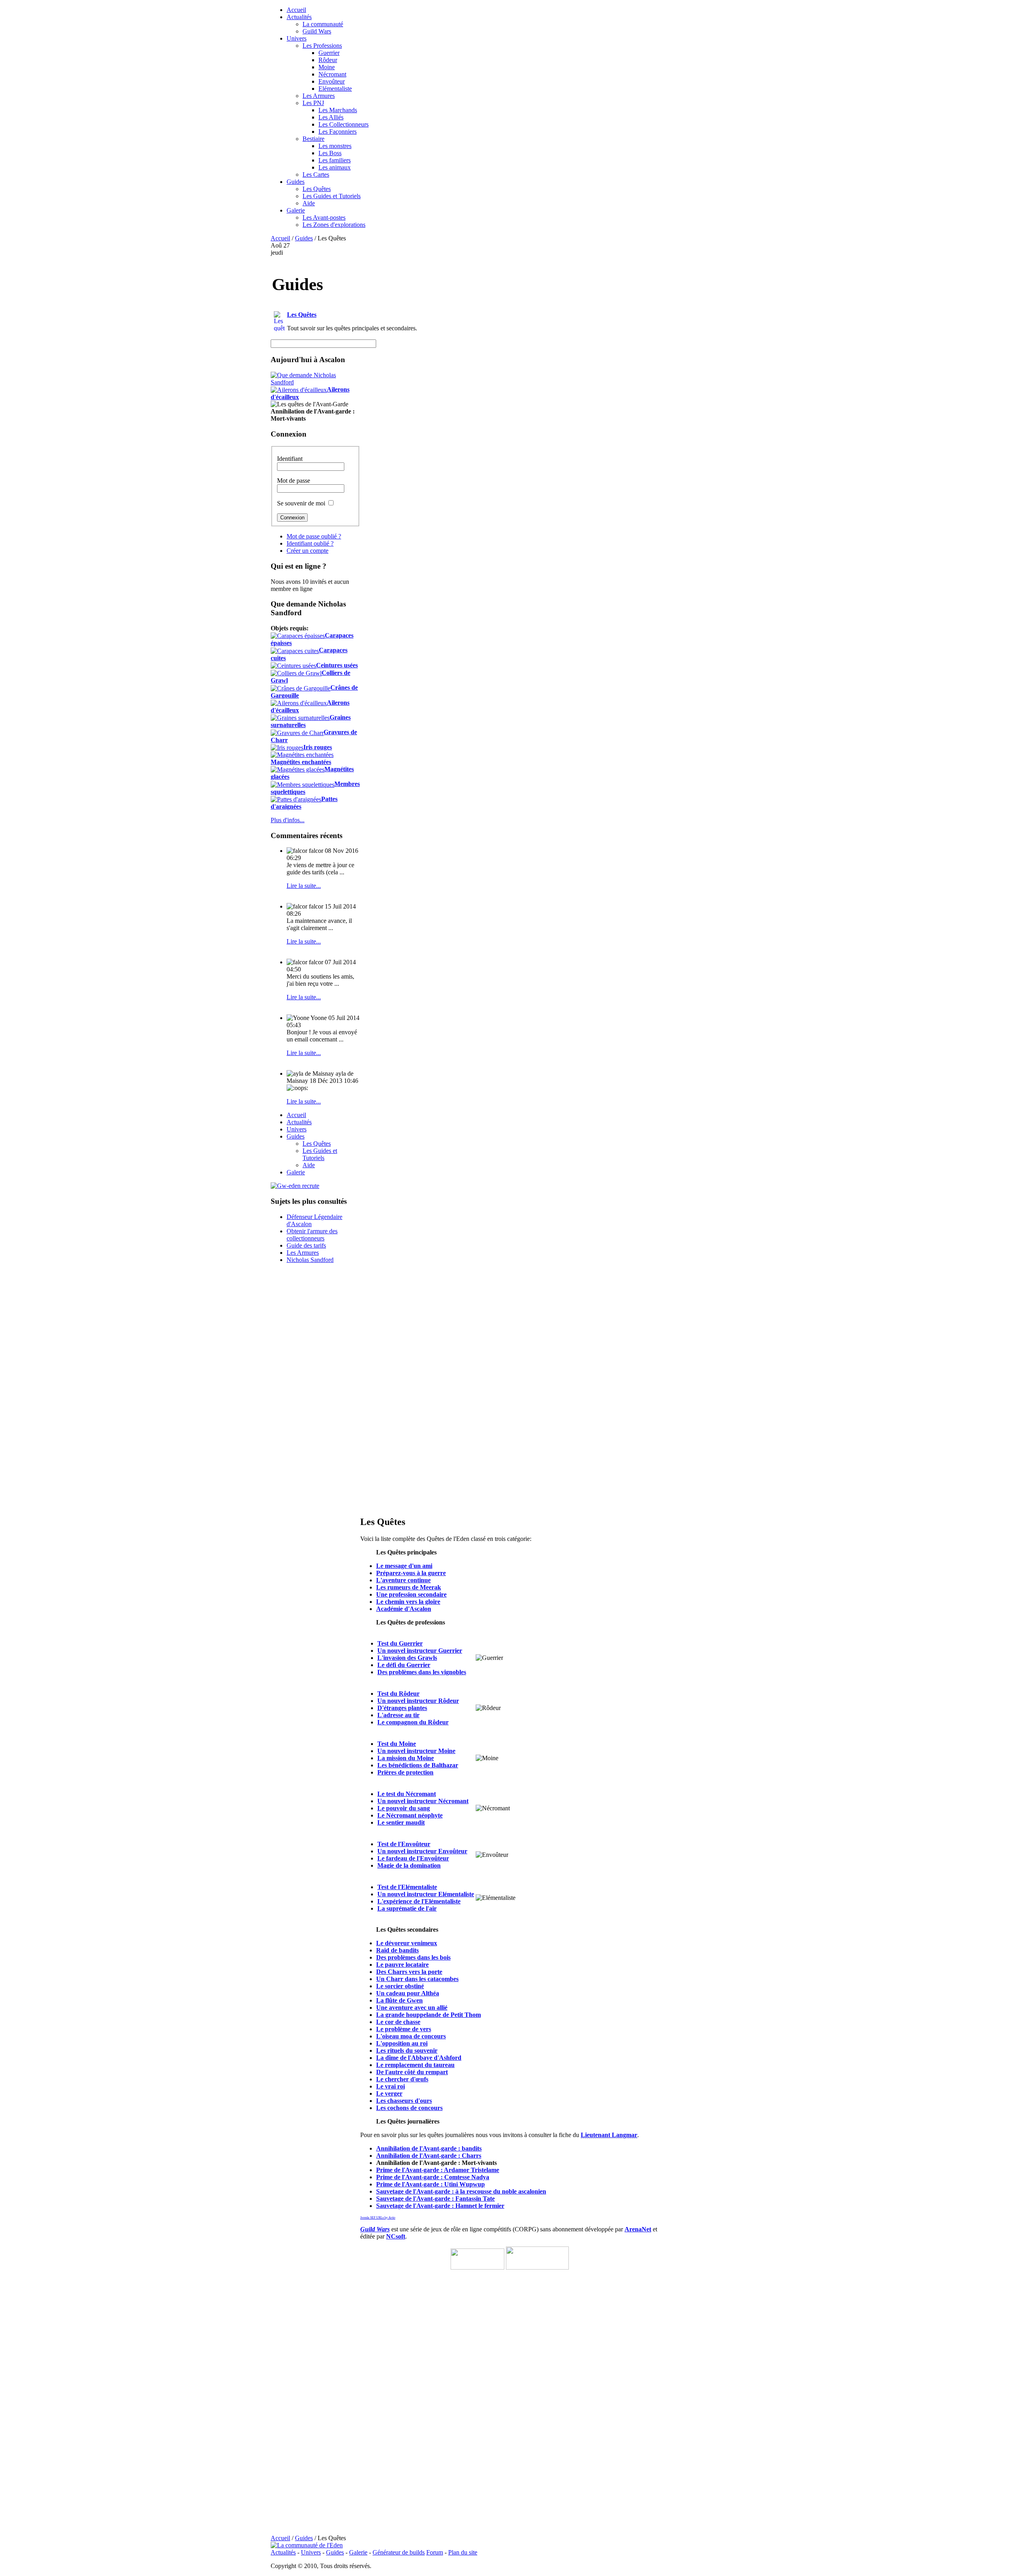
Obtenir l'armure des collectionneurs (312, 1235)
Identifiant (290, 459)
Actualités (283, 2552)
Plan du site (463, 2552)
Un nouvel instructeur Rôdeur (418, 1701)
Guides (304, 238)
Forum (435, 2552)
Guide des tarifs (306, 1245)
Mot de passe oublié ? (314, 536)
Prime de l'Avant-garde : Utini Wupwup (430, 2184)
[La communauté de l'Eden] (307, 2545)
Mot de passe (294, 481)
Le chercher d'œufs (402, 2079)
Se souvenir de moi (301, 503)
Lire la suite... (304, 886)
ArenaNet (638, 2229)
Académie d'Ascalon (404, 1609)
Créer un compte (307, 551)
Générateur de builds (399, 2552)
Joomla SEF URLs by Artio (378, 2218)
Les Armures (303, 1253)
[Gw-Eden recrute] (295, 1186)
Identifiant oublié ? (310, 543)
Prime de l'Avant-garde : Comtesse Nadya (433, 2177)
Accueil (280, 238)
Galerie (358, 2552)
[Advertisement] (600, 298)
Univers (311, 2552)
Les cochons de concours (409, 2108)
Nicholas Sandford (310, 1260)
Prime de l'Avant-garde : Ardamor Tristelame (438, 2170)
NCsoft (396, 2236)
